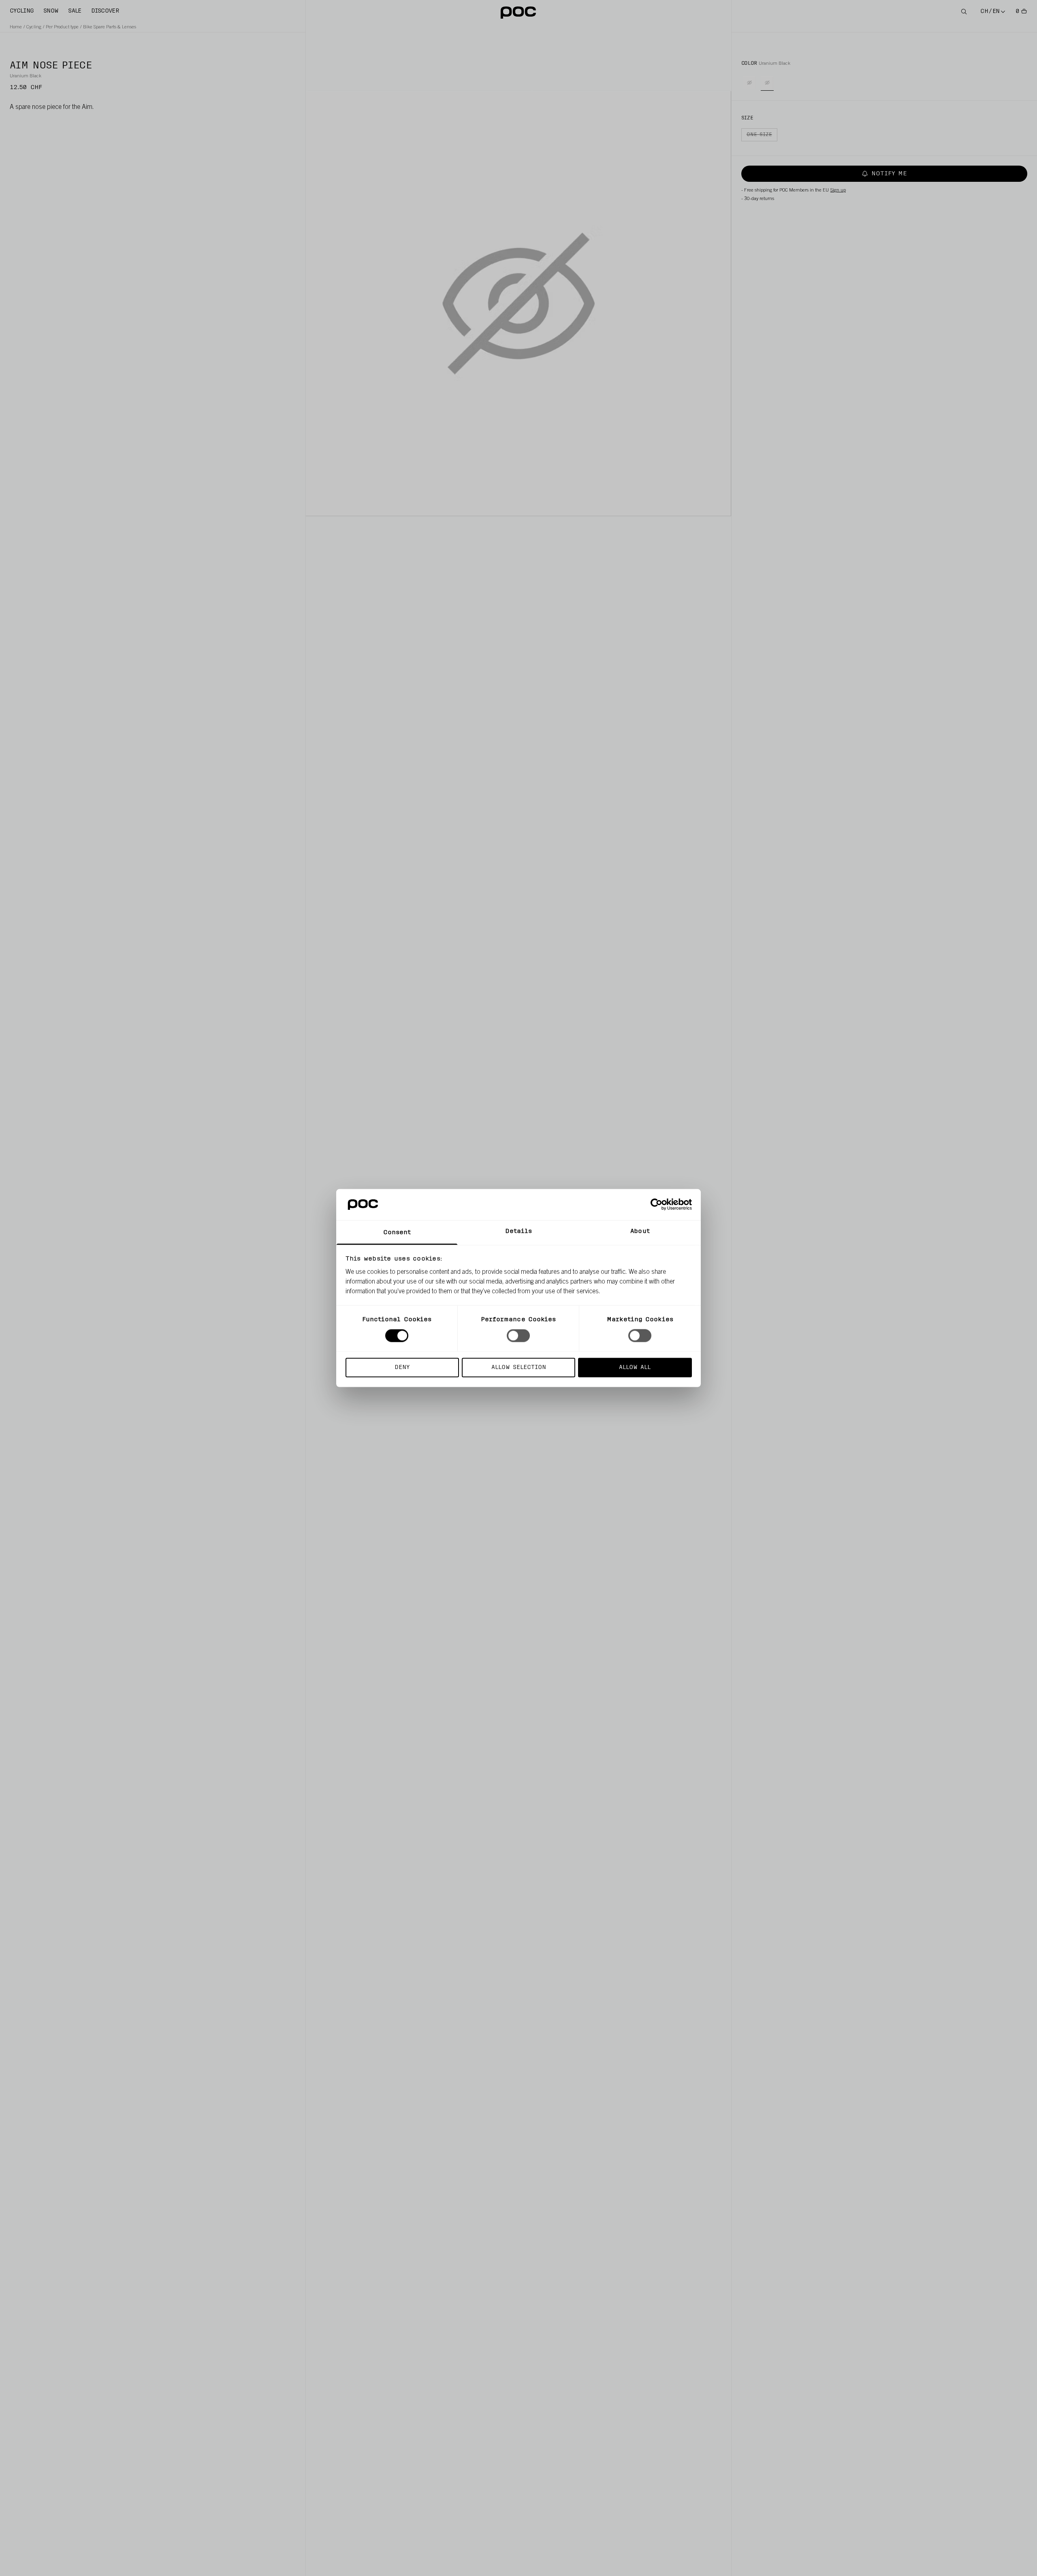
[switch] (518, 1336)
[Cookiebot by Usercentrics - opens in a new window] (656, 1205)
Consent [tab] (397, 1232)
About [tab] (640, 1231)
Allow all (635, 1367)
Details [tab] (519, 1231)
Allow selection (519, 1367)
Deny (402, 1367)
